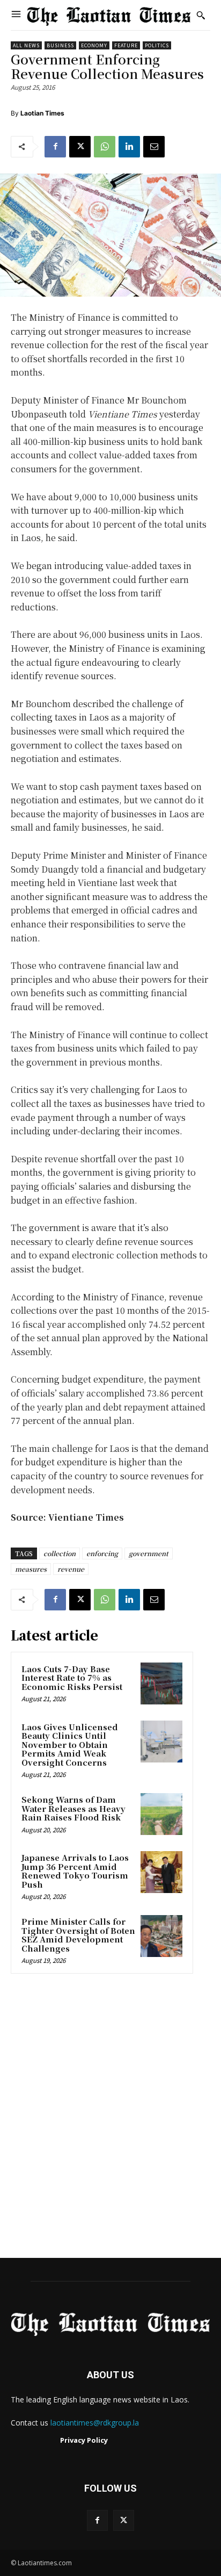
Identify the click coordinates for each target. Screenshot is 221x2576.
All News (26, 45)
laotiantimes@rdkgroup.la (95, 2423)
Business (60, 45)
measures (31, 1569)
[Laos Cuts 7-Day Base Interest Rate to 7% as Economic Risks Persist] (161, 1683)
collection (60, 1553)
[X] (80, 147)
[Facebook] (55, 147)
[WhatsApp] (105, 147)
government (149, 1553)
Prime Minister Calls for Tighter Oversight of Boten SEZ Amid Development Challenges (78, 1935)
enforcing (102, 1553)
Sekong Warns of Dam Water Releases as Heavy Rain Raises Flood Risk (73, 1808)
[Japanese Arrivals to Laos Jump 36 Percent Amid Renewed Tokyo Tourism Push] (161, 1872)
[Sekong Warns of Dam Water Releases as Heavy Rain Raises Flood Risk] (161, 1814)
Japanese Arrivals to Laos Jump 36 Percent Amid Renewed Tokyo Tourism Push (75, 1871)
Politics (157, 45)
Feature (126, 45)
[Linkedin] (129, 147)
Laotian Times (42, 113)
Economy (94, 45)
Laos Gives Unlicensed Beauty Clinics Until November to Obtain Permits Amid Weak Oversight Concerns (70, 1744)
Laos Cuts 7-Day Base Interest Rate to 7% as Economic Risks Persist (72, 1678)
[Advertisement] (110, 2119)
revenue (71, 1569)
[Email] (154, 147)
